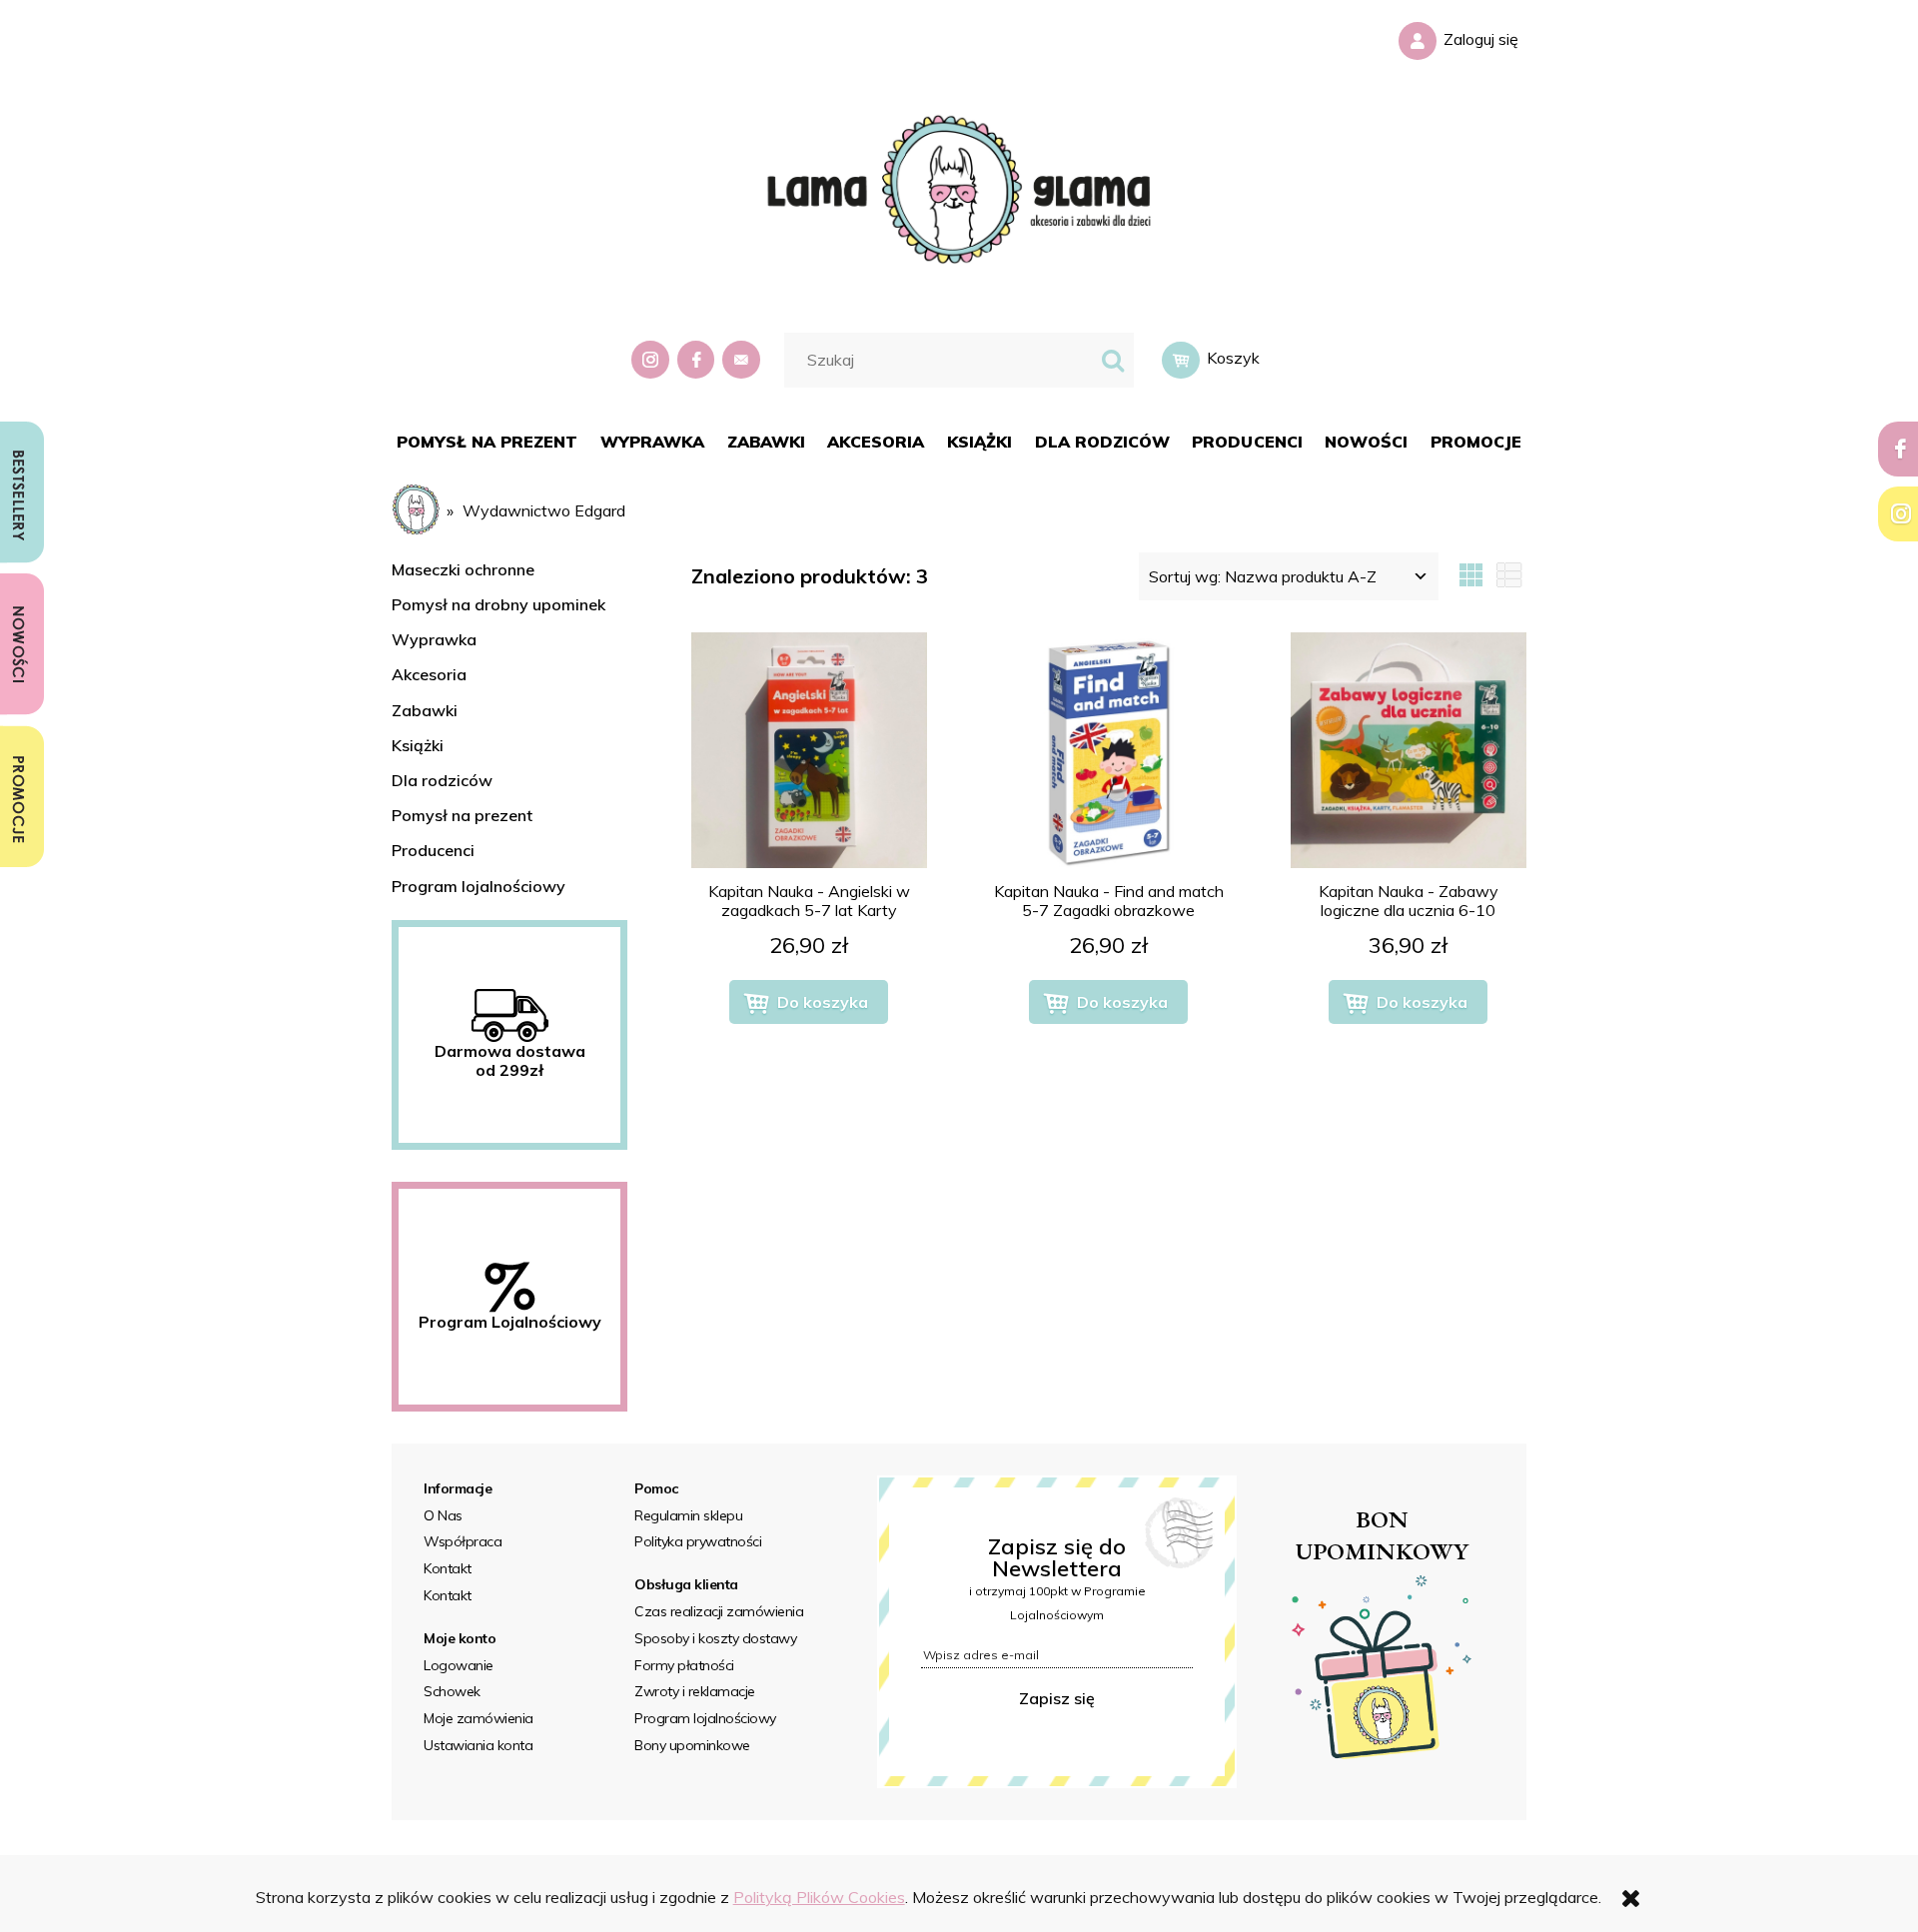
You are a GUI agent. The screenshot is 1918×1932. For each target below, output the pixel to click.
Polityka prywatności (698, 1541)
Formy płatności (684, 1665)
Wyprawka (434, 639)
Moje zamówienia (479, 1718)
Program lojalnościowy (479, 886)
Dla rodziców (442, 780)
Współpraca (463, 1541)
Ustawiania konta (478, 1745)
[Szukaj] (1113, 360)
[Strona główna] (959, 187)
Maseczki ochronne (463, 569)
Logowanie (459, 1665)
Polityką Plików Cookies (819, 1897)
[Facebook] (698, 360)
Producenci (433, 850)
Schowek (452, 1691)
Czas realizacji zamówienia (719, 1611)
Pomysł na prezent (462, 815)
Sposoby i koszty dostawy (715, 1638)
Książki (418, 745)
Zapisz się (1057, 1698)
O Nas (443, 1515)
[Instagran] (652, 360)
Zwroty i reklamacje (695, 1691)
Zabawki (425, 710)
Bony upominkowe (692, 1745)
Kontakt (448, 1568)
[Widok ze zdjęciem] (1471, 576)
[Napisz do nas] (743, 360)
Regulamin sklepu (688, 1515)
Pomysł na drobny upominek (498, 604)
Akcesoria (429, 674)
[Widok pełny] (1509, 576)
